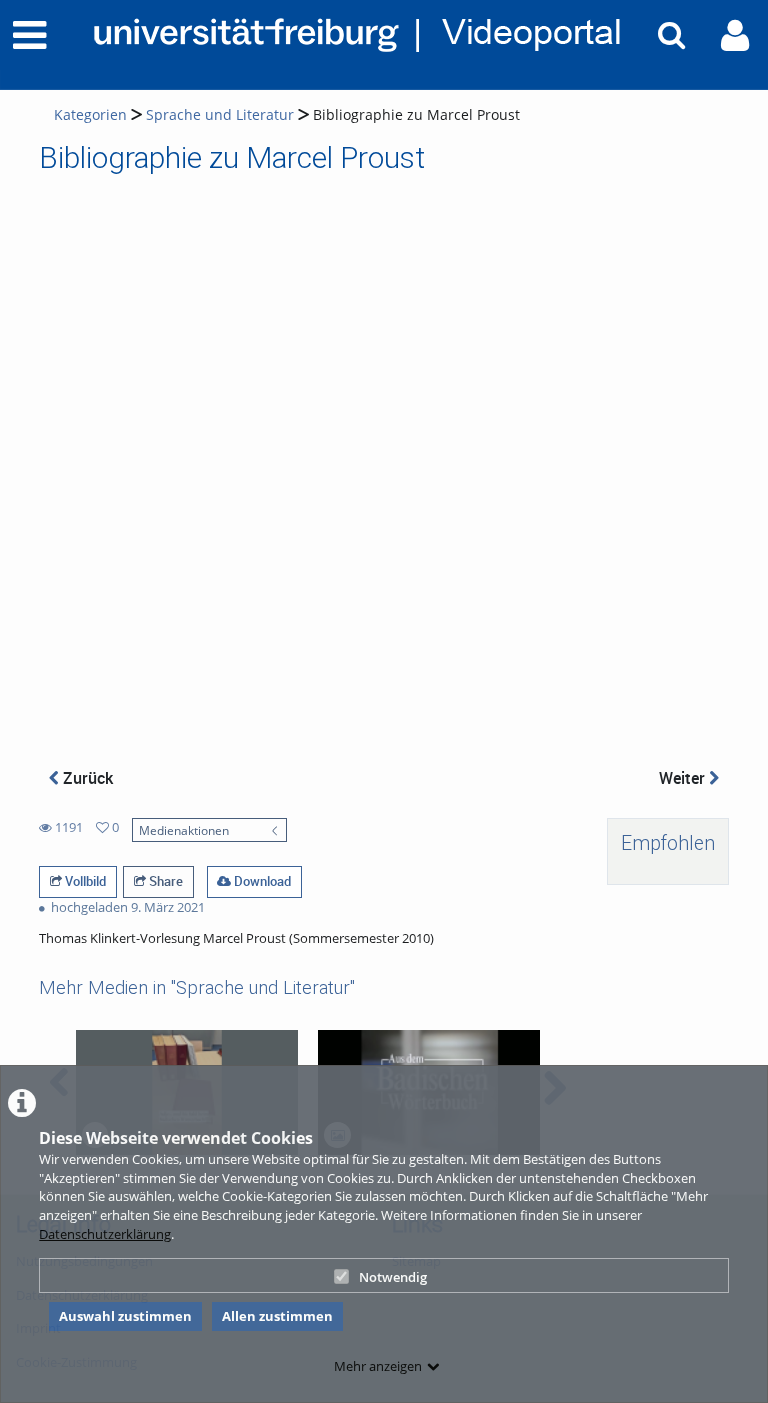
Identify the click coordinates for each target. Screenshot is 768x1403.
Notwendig (393, 1277)
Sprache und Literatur (220, 114)
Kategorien (90, 114)
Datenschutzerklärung (105, 1234)
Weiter (684, 778)
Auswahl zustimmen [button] (125, 1316)
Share (164, 881)
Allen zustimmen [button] (277, 1316)
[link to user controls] (735, 35)
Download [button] (261, 881)
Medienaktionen (184, 830)
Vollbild (84, 881)
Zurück (86, 778)
